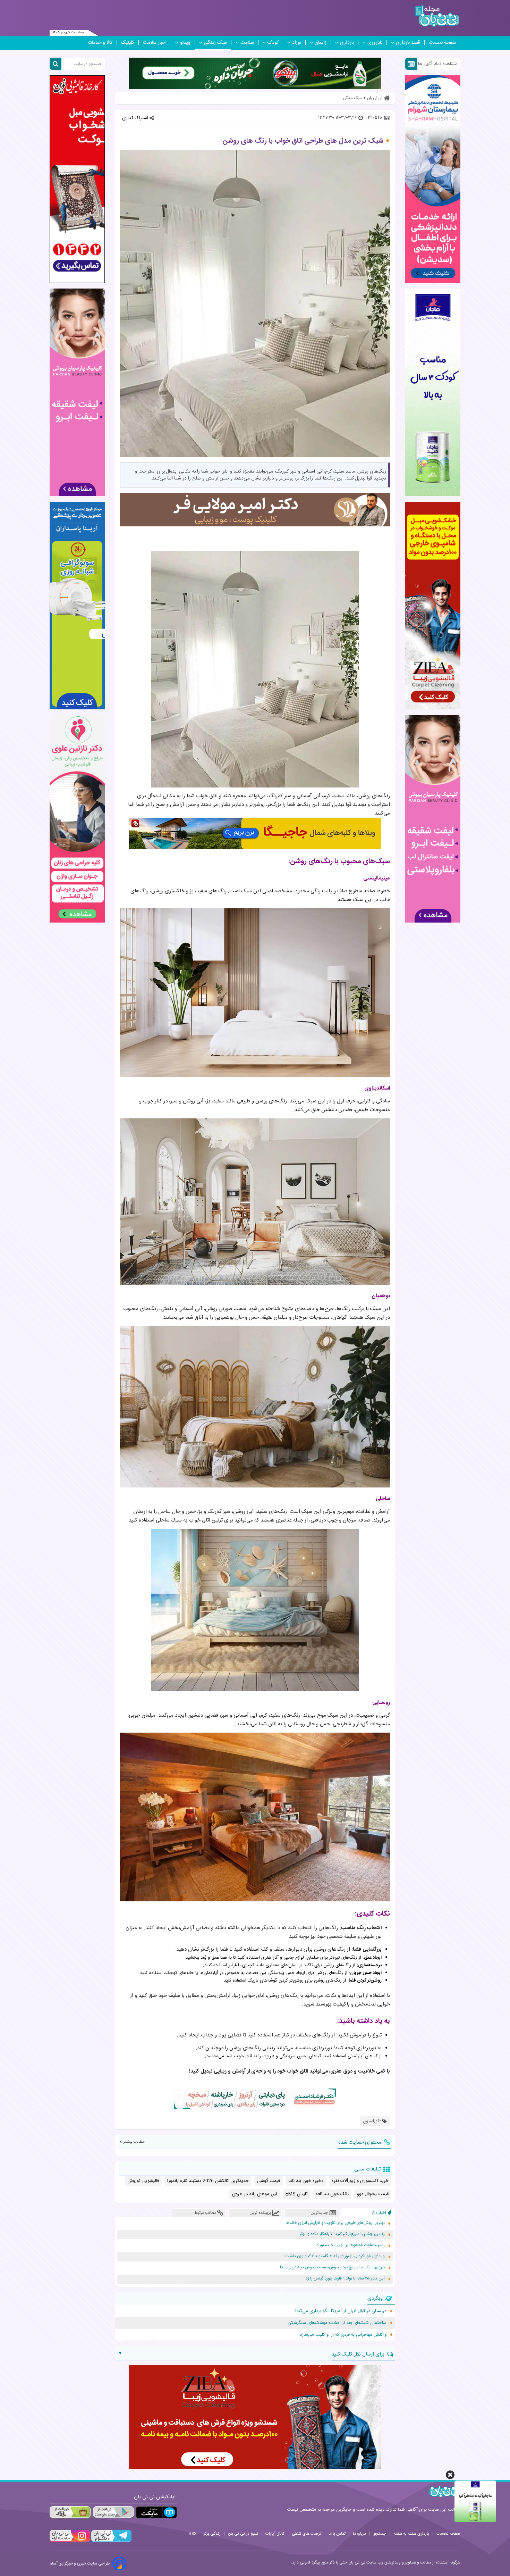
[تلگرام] (111, 2541)
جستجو (380, 2534)
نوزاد (297, 43)
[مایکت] (156, 2512)
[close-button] (450, 2475)
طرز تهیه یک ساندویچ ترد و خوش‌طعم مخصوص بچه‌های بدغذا (332, 2267)
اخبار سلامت (155, 43)
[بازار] (70, 2512)
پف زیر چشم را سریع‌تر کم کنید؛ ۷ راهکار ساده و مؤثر (342, 2234)
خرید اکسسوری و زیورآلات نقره (360, 2181)
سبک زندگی (215, 43)
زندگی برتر (212, 2534)
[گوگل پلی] (113, 2512)
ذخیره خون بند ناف (306, 2181)
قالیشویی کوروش (143, 2181)
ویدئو (185, 43)
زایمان (321, 43)
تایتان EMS (297, 2194)
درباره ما (359, 2534)
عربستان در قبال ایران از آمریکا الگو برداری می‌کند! (341, 2311)
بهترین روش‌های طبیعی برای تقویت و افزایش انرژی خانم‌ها (335, 2223)
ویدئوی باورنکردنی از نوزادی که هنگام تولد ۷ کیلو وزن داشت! (335, 2256)
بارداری (347, 43)
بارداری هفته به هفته (411, 2534)
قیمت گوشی (269, 2181)
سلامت (247, 43)
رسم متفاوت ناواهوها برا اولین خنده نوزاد (351, 2245)
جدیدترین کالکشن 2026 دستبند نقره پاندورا (208, 2181)
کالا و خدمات (100, 43)
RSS (193, 2534)
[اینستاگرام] (70, 2541)
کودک (273, 43)
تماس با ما (337, 2534)
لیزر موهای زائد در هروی (255, 2194)
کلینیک (128, 43)
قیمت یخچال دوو (373, 2194)
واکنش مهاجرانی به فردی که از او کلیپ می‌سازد (343, 2335)
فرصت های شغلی (307, 2534)
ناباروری (375, 43)
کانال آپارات (275, 2534)
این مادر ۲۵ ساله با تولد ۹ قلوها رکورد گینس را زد (345, 2279)
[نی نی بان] (437, 16)
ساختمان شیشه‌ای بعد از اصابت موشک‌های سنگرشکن (337, 2323)
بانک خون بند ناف (332, 2194)
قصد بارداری (408, 43)
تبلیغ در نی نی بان (243, 2534)
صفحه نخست (443, 43)
